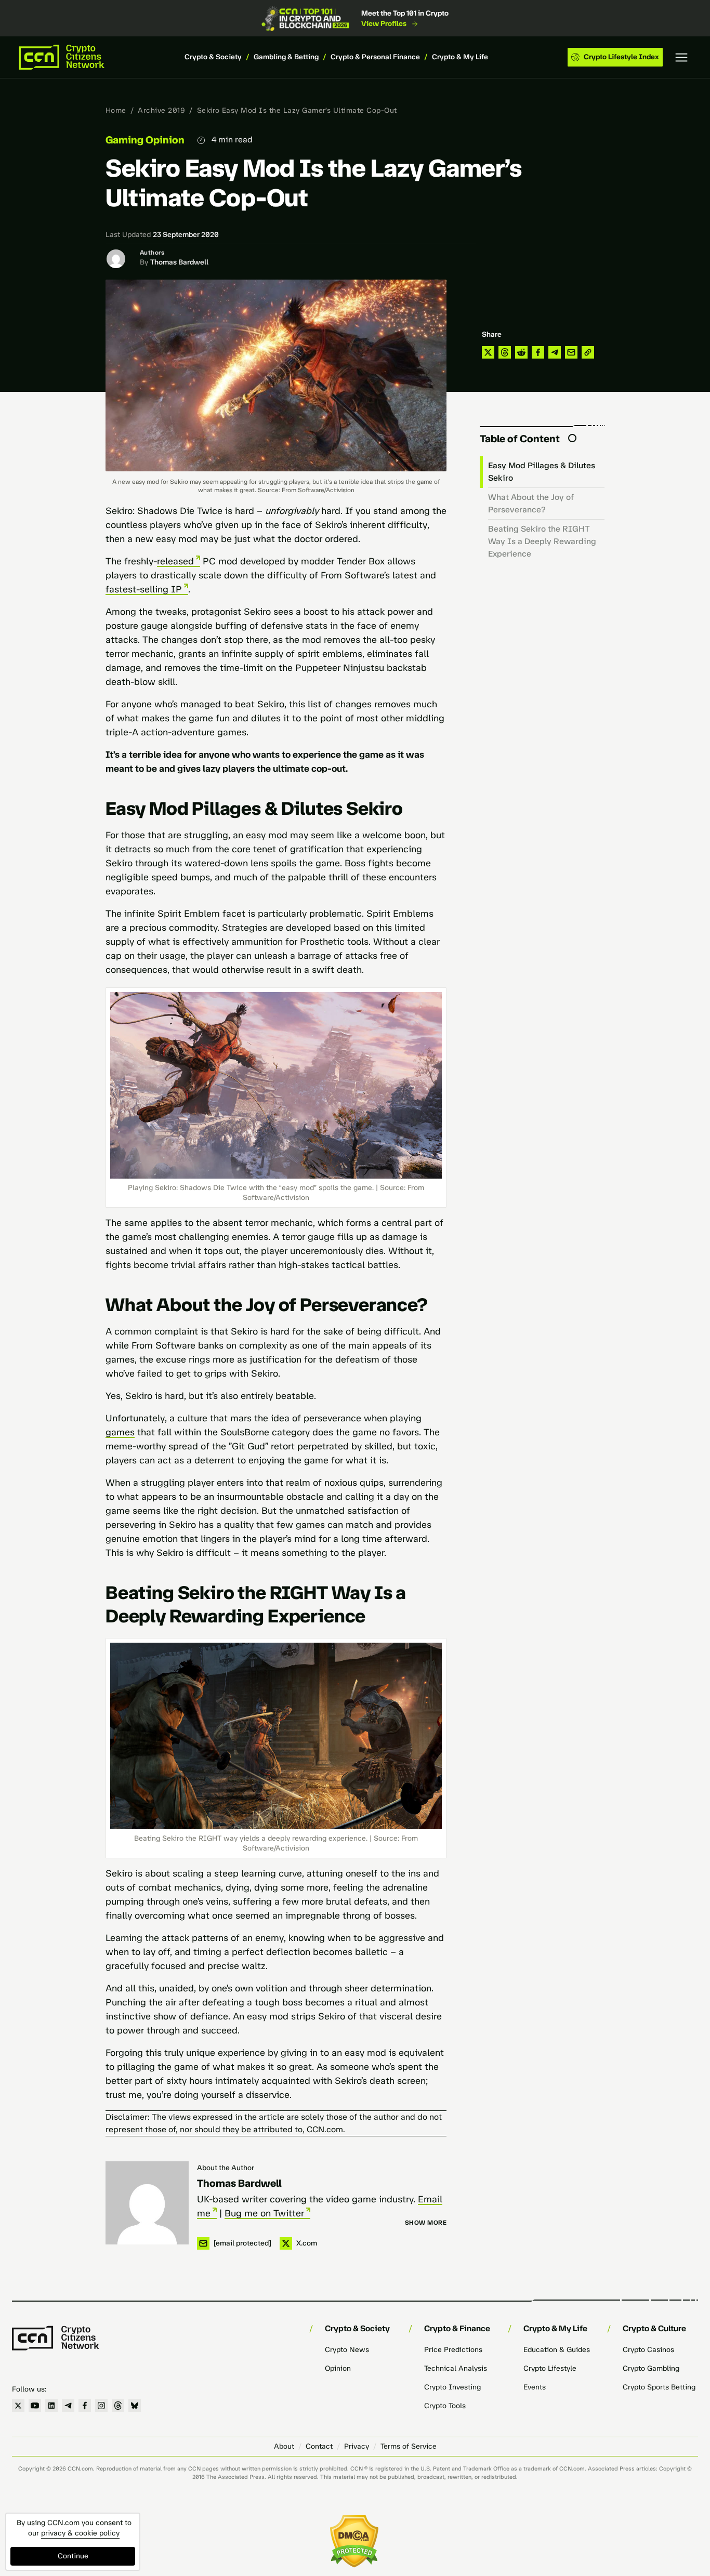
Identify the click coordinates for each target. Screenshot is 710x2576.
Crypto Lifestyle (550, 2368)
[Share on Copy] (588, 352)
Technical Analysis (456, 2368)
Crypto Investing (452, 2387)
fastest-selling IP (144, 589)
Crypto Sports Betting (659, 2387)
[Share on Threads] (505, 352)
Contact (319, 2446)
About (284, 2446)
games (120, 1432)
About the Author (226, 2168)
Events (535, 2387)
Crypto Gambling (651, 2368)
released (175, 561)
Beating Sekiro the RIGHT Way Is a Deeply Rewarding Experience (542, 541)
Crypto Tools (445, 2406)
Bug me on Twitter (264, 2213)
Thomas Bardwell (179, 262)
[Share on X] (488, 352)
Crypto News (347, 2350)
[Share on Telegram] (555, 352)
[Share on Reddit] (521, 352)
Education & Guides (557, 2350)
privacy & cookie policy (80, 2533)
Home (116, 110)
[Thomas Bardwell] (147, 2203)
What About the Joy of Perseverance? (531, 503)
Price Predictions (453, 2350)
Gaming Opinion (145, 140)
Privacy (357, 2446)
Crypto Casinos (648, 2350)
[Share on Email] (571, 352)
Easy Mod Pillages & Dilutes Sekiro (542, 472)
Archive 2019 (161, 110)
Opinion (338, 2368)
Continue (73, 2556)
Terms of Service (409, 2446)
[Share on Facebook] (538, 352)
